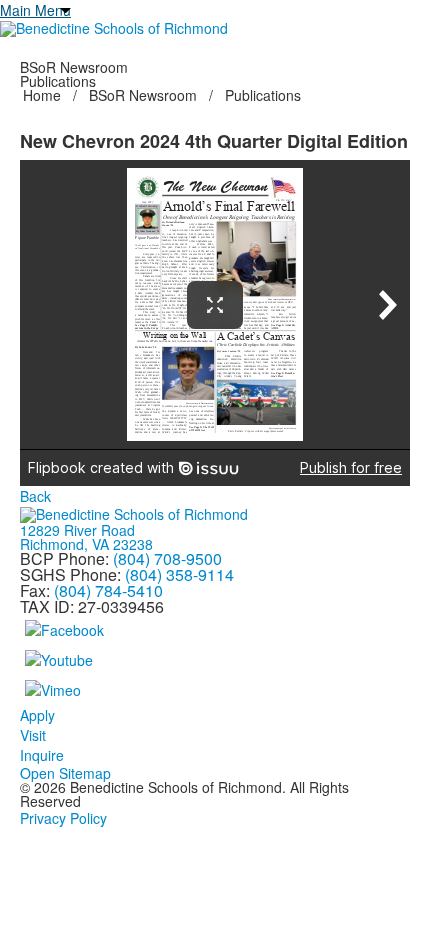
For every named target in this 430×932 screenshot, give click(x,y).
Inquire (42, 755)
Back (35, 496)
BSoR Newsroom (143, 95)
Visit (33, 735)
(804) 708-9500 (167, 558)
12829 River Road (77, 530)
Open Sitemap (65, 773)
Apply (37, 715)
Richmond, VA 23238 (86, 544)
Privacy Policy (63, 818)
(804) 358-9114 (179, 574)
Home (44, 95)
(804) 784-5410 (108, 590)
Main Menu (35, 10)
